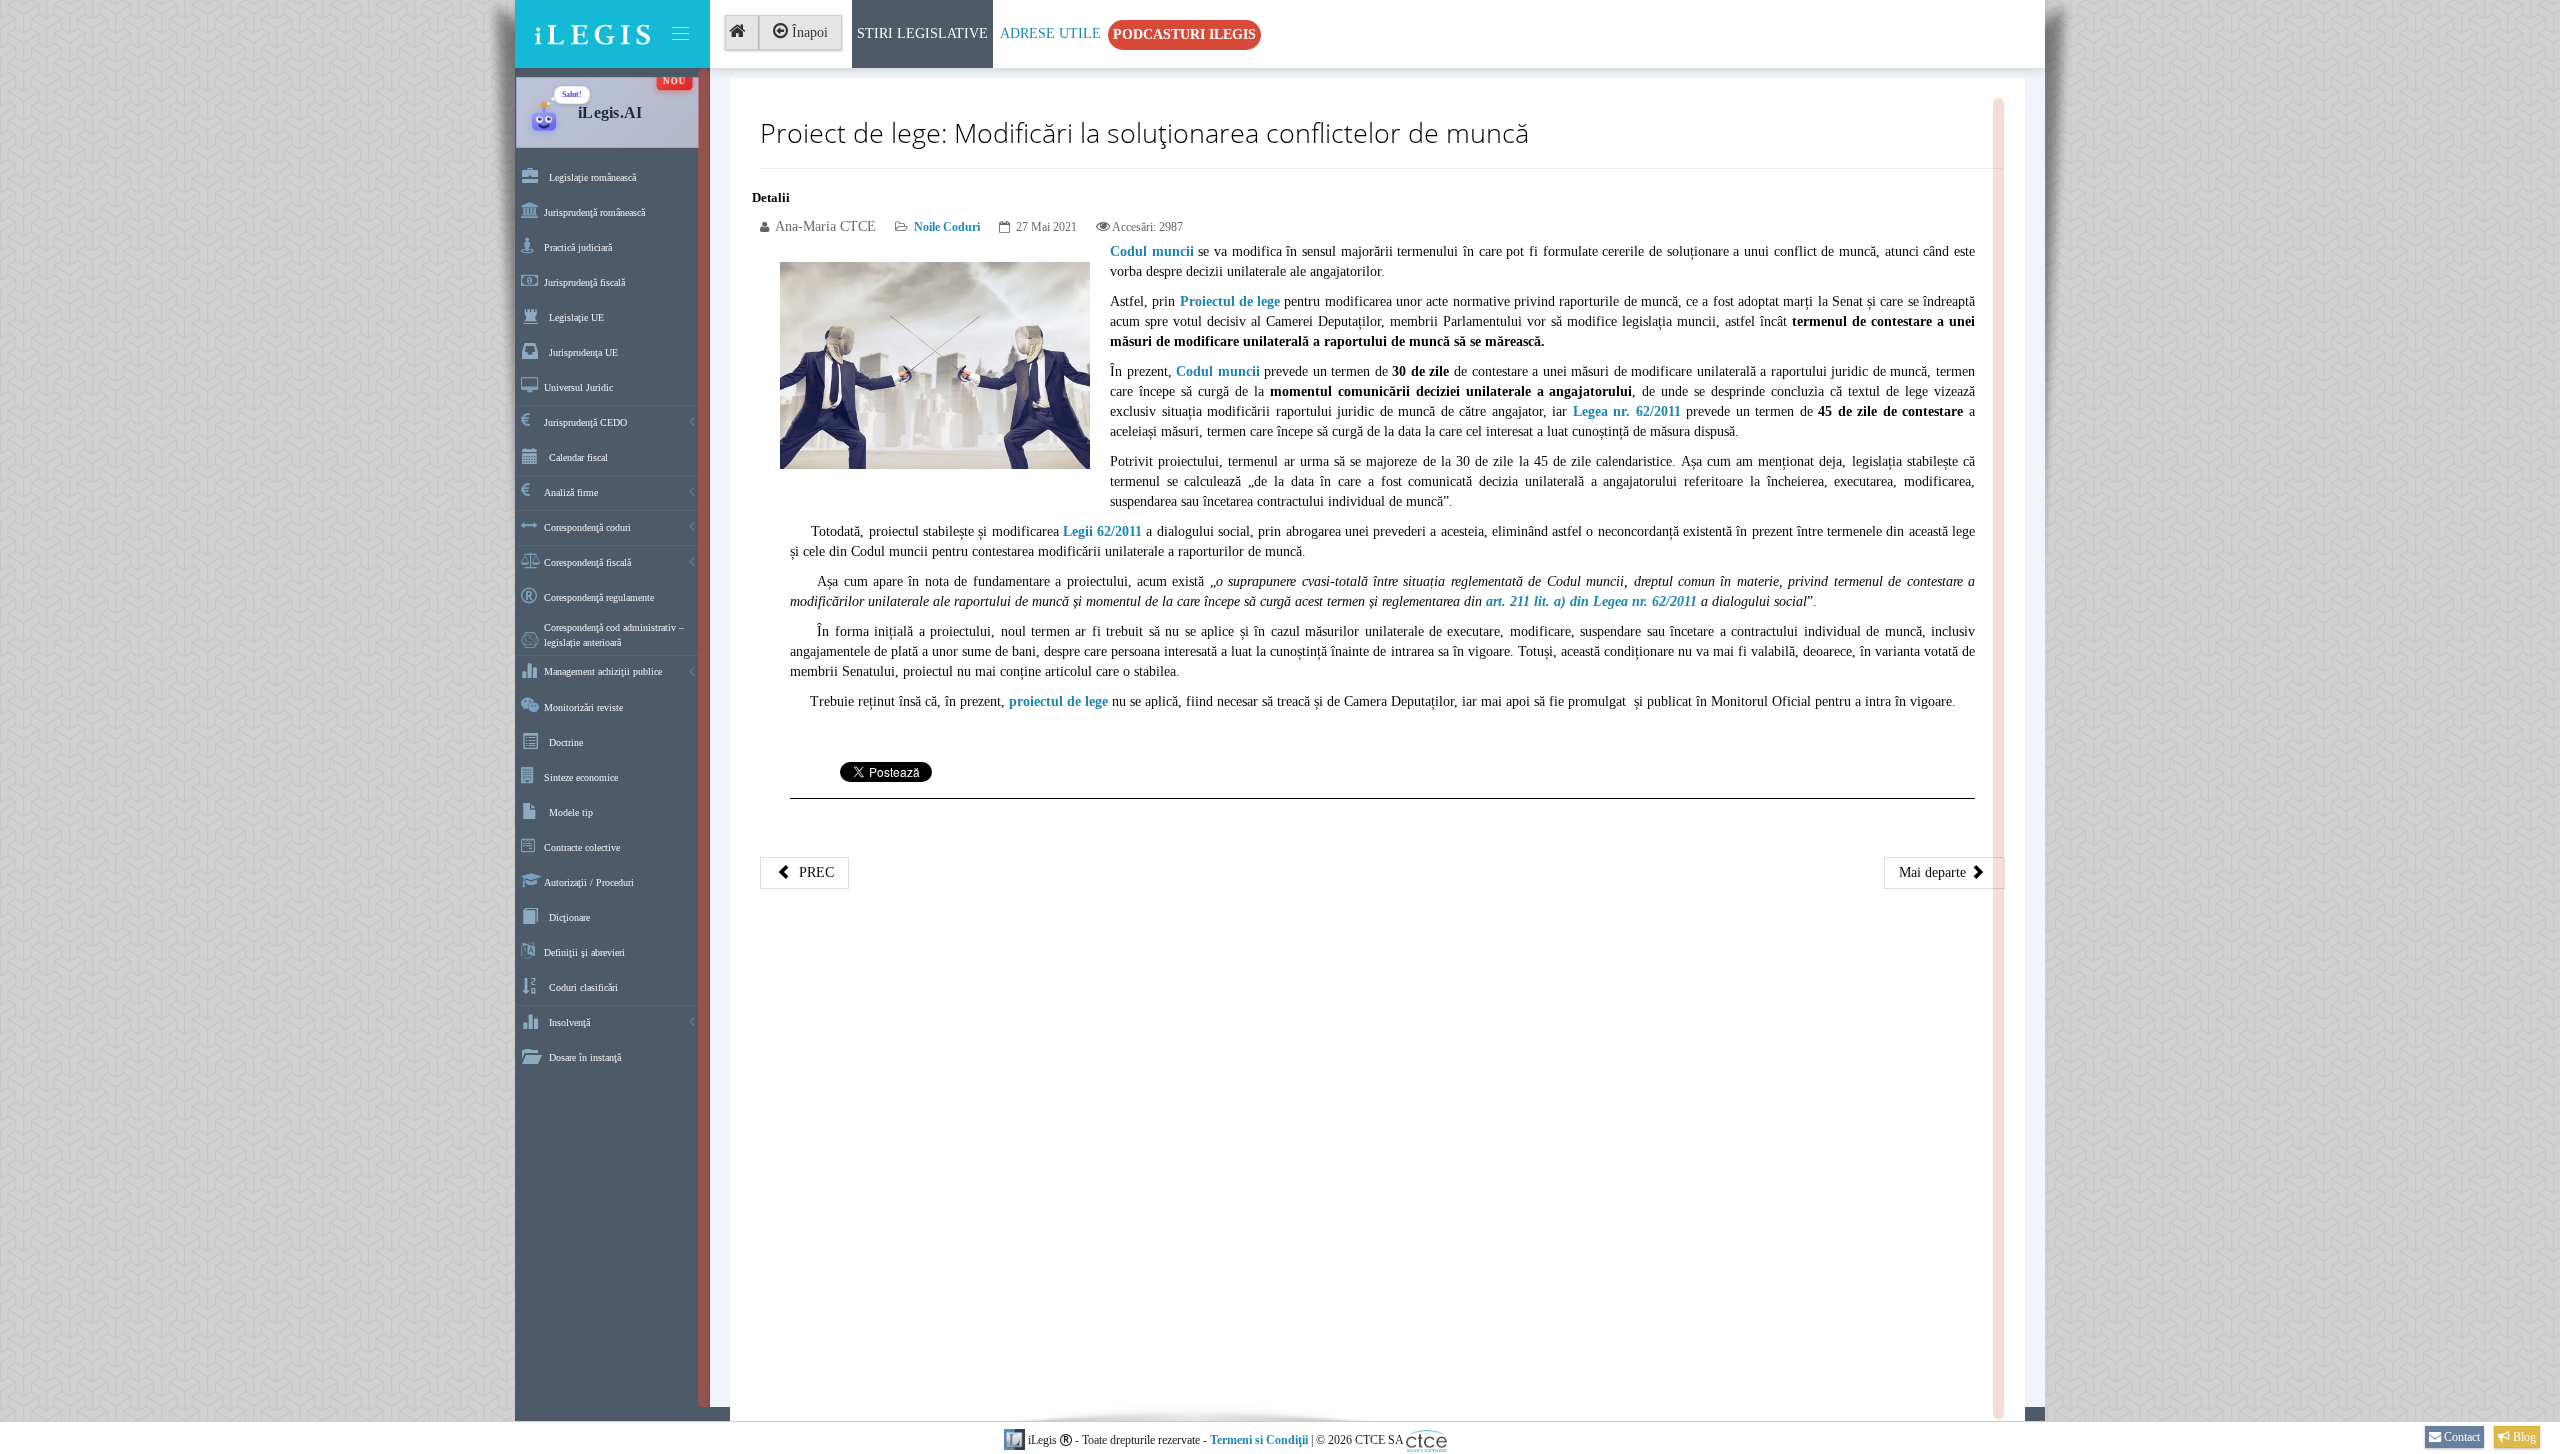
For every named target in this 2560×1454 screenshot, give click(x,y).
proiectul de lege (1058, 701)
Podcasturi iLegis (1184, 34)
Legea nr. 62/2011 (1627, 411)
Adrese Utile (1050, 33)
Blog (2523, 1437)
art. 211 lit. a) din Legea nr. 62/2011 (1591, 601)
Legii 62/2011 (1102, 531)
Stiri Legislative (922, 33)
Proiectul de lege (1230, 301)
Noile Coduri (947, 227)
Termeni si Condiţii (1259, 1440)
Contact (2460, 1437)
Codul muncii (1152, 251)
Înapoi (808, 32)
